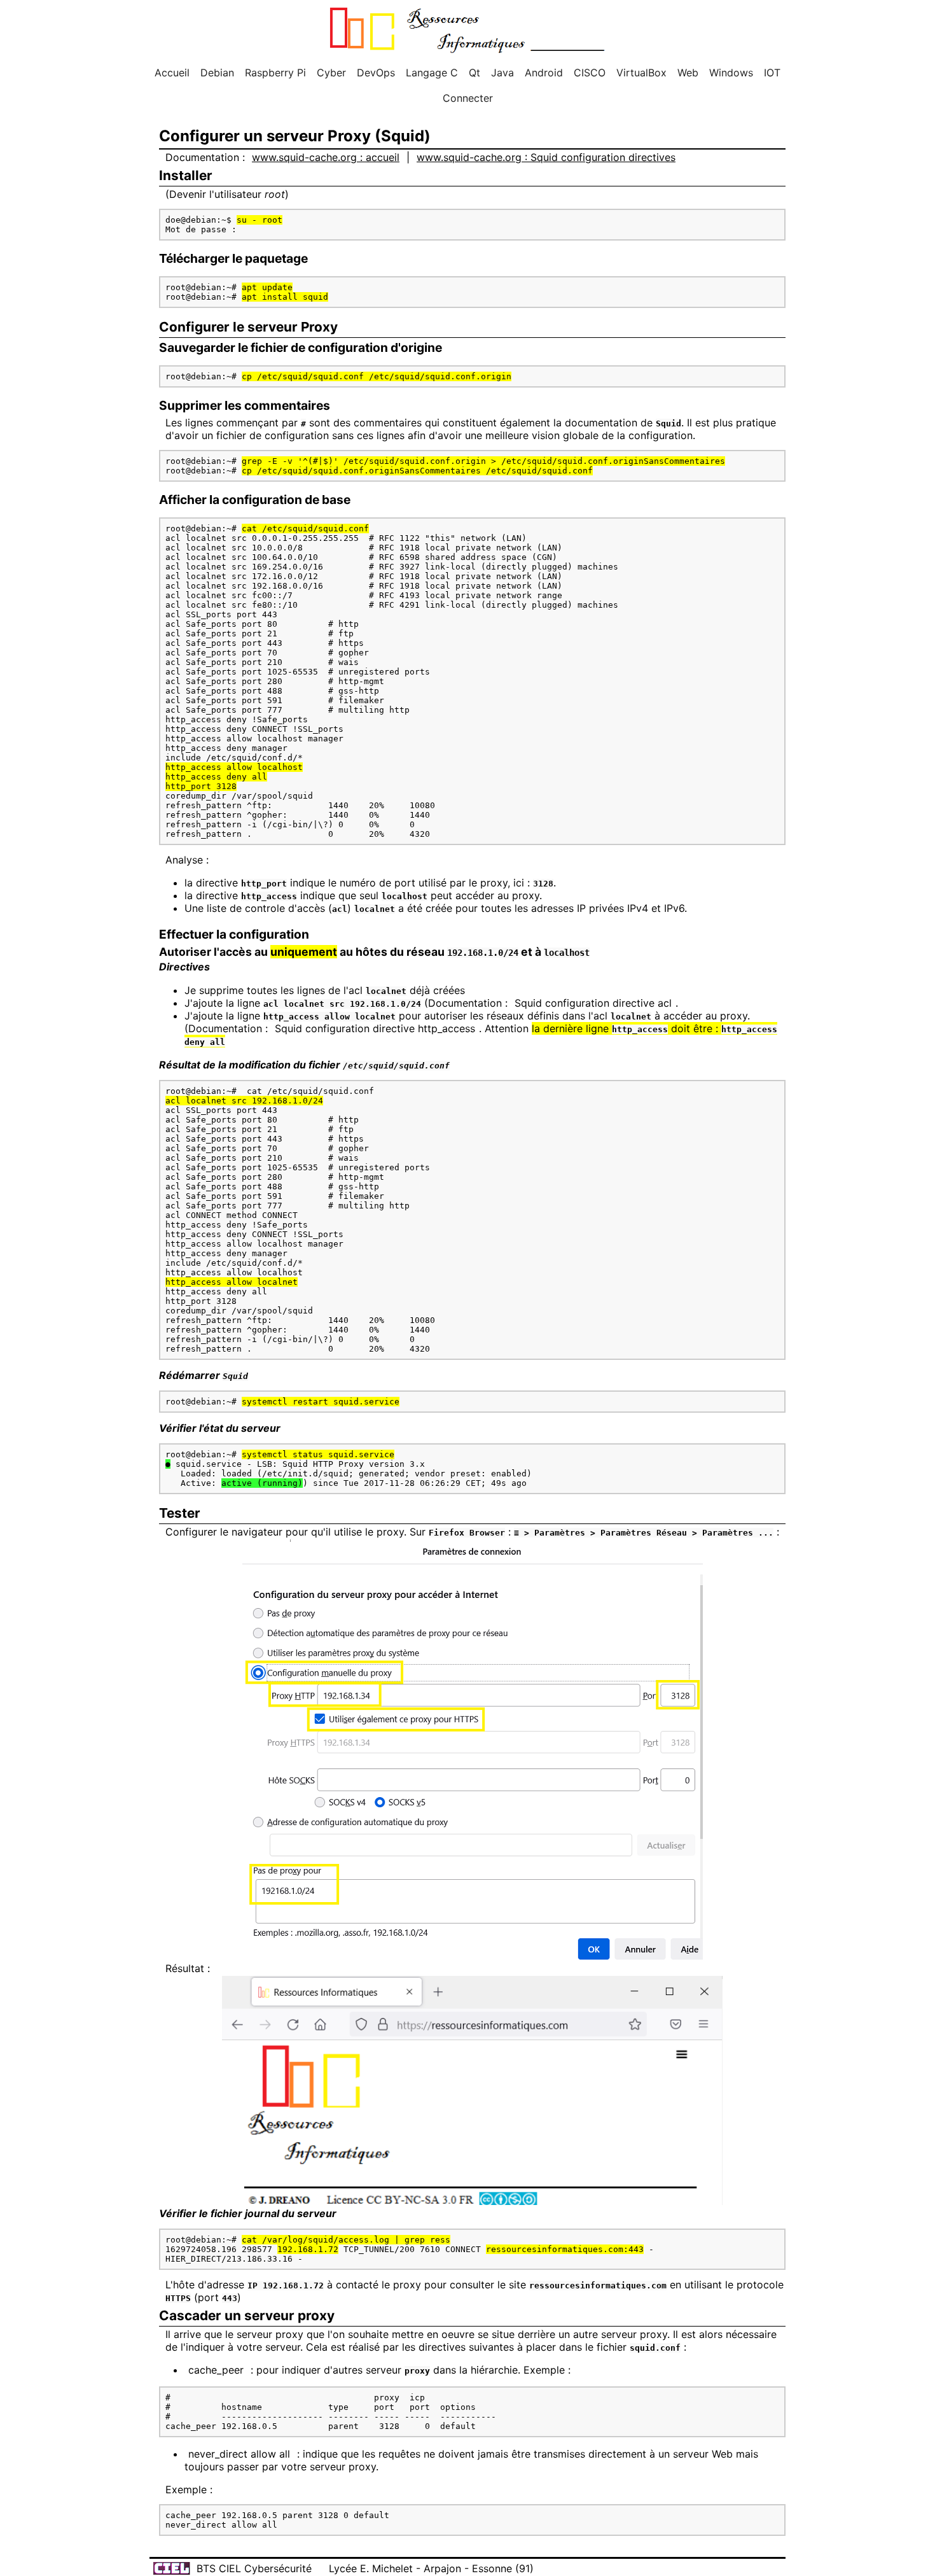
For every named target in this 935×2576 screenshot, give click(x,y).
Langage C (432, 73)
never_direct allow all (239, 2454)
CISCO (590, 73)
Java (502, 73)
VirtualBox (641, 73)
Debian (217, 73)
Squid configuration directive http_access (375, 1028)
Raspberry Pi (275, 73)
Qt (474, 73)
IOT (772, 73)
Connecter (468, 98)
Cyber (331, 73)
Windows (731, 73)
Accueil (172, 73)
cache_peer (216, 2370)
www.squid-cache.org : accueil (326, 157)
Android (544, 73)
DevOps (376, 73)
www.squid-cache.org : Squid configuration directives (546, 157)
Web (688, 73)
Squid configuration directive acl (593, 1003)
